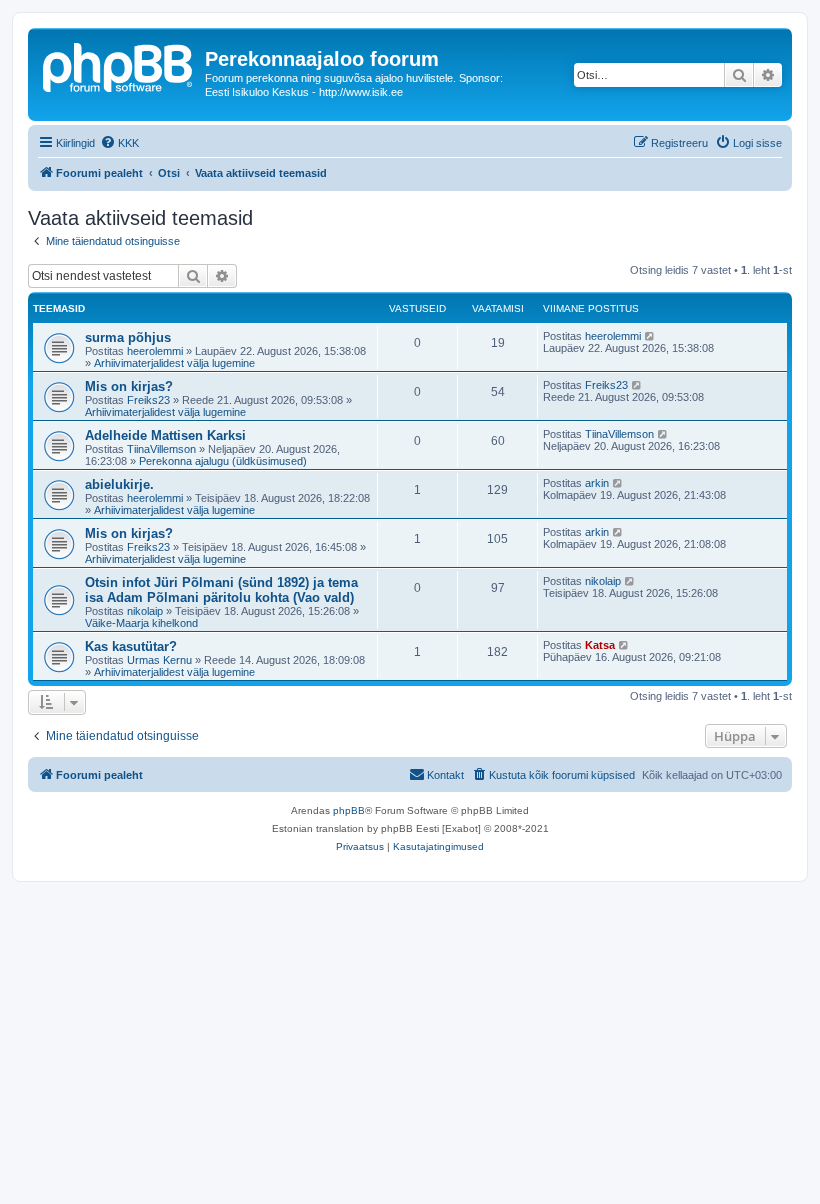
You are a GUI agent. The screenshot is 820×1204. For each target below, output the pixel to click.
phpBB (349, 810)
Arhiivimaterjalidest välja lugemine (174, 363)
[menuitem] (119, 143)
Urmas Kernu (159, 660)
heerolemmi (155, 351)
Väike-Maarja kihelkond (141, 623)
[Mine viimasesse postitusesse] (650, 336)
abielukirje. (119, 484)
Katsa (600, 645)
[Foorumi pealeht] (119, 65)
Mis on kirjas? (129, 386)
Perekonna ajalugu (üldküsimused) (223, 461)
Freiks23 (148, 400)
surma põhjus (128, 337)
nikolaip (145, 611)
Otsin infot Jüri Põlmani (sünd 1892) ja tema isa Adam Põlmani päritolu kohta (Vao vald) (221, 590)
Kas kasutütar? (131, 646)
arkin (597, 483)
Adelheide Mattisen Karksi (165, 435)
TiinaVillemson (161, 449)
